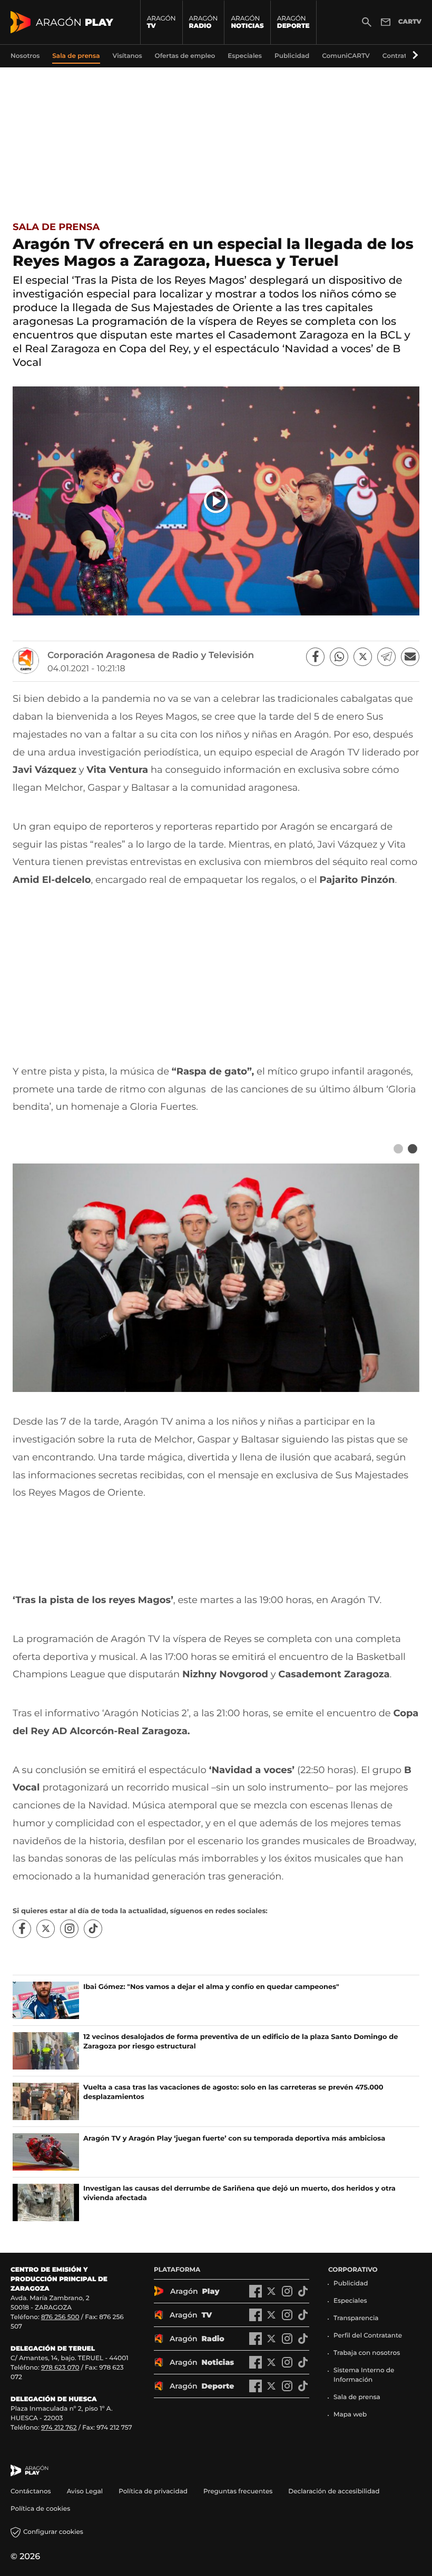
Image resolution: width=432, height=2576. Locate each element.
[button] (414, 56)
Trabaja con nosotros (367, 2353)
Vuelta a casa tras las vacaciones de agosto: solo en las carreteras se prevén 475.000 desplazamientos (233, 2092)
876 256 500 (60, 2317)
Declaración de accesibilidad (335, 2492)
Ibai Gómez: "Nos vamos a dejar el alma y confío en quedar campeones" (211, 1987)
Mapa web (350, 2415)
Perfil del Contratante (368, 2336)
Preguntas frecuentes (238, 2492)
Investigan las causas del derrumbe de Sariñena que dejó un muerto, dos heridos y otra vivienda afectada (239, 2193)
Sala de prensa (56, 227)
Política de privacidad (153, 2492)
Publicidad (351, 2284)
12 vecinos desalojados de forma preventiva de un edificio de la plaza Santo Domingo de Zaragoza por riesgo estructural (241, 2042)
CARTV (410, 22)
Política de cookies (40, 2509)
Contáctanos (31, 2492)
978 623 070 (60, 2368)
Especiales (350, 2301)
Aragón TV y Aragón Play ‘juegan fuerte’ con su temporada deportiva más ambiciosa (234, 2139)
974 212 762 (59, 2428)
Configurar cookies (53, 2532)
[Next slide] (412, 1149)
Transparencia (356, 2318)
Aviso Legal (85, 2492)
